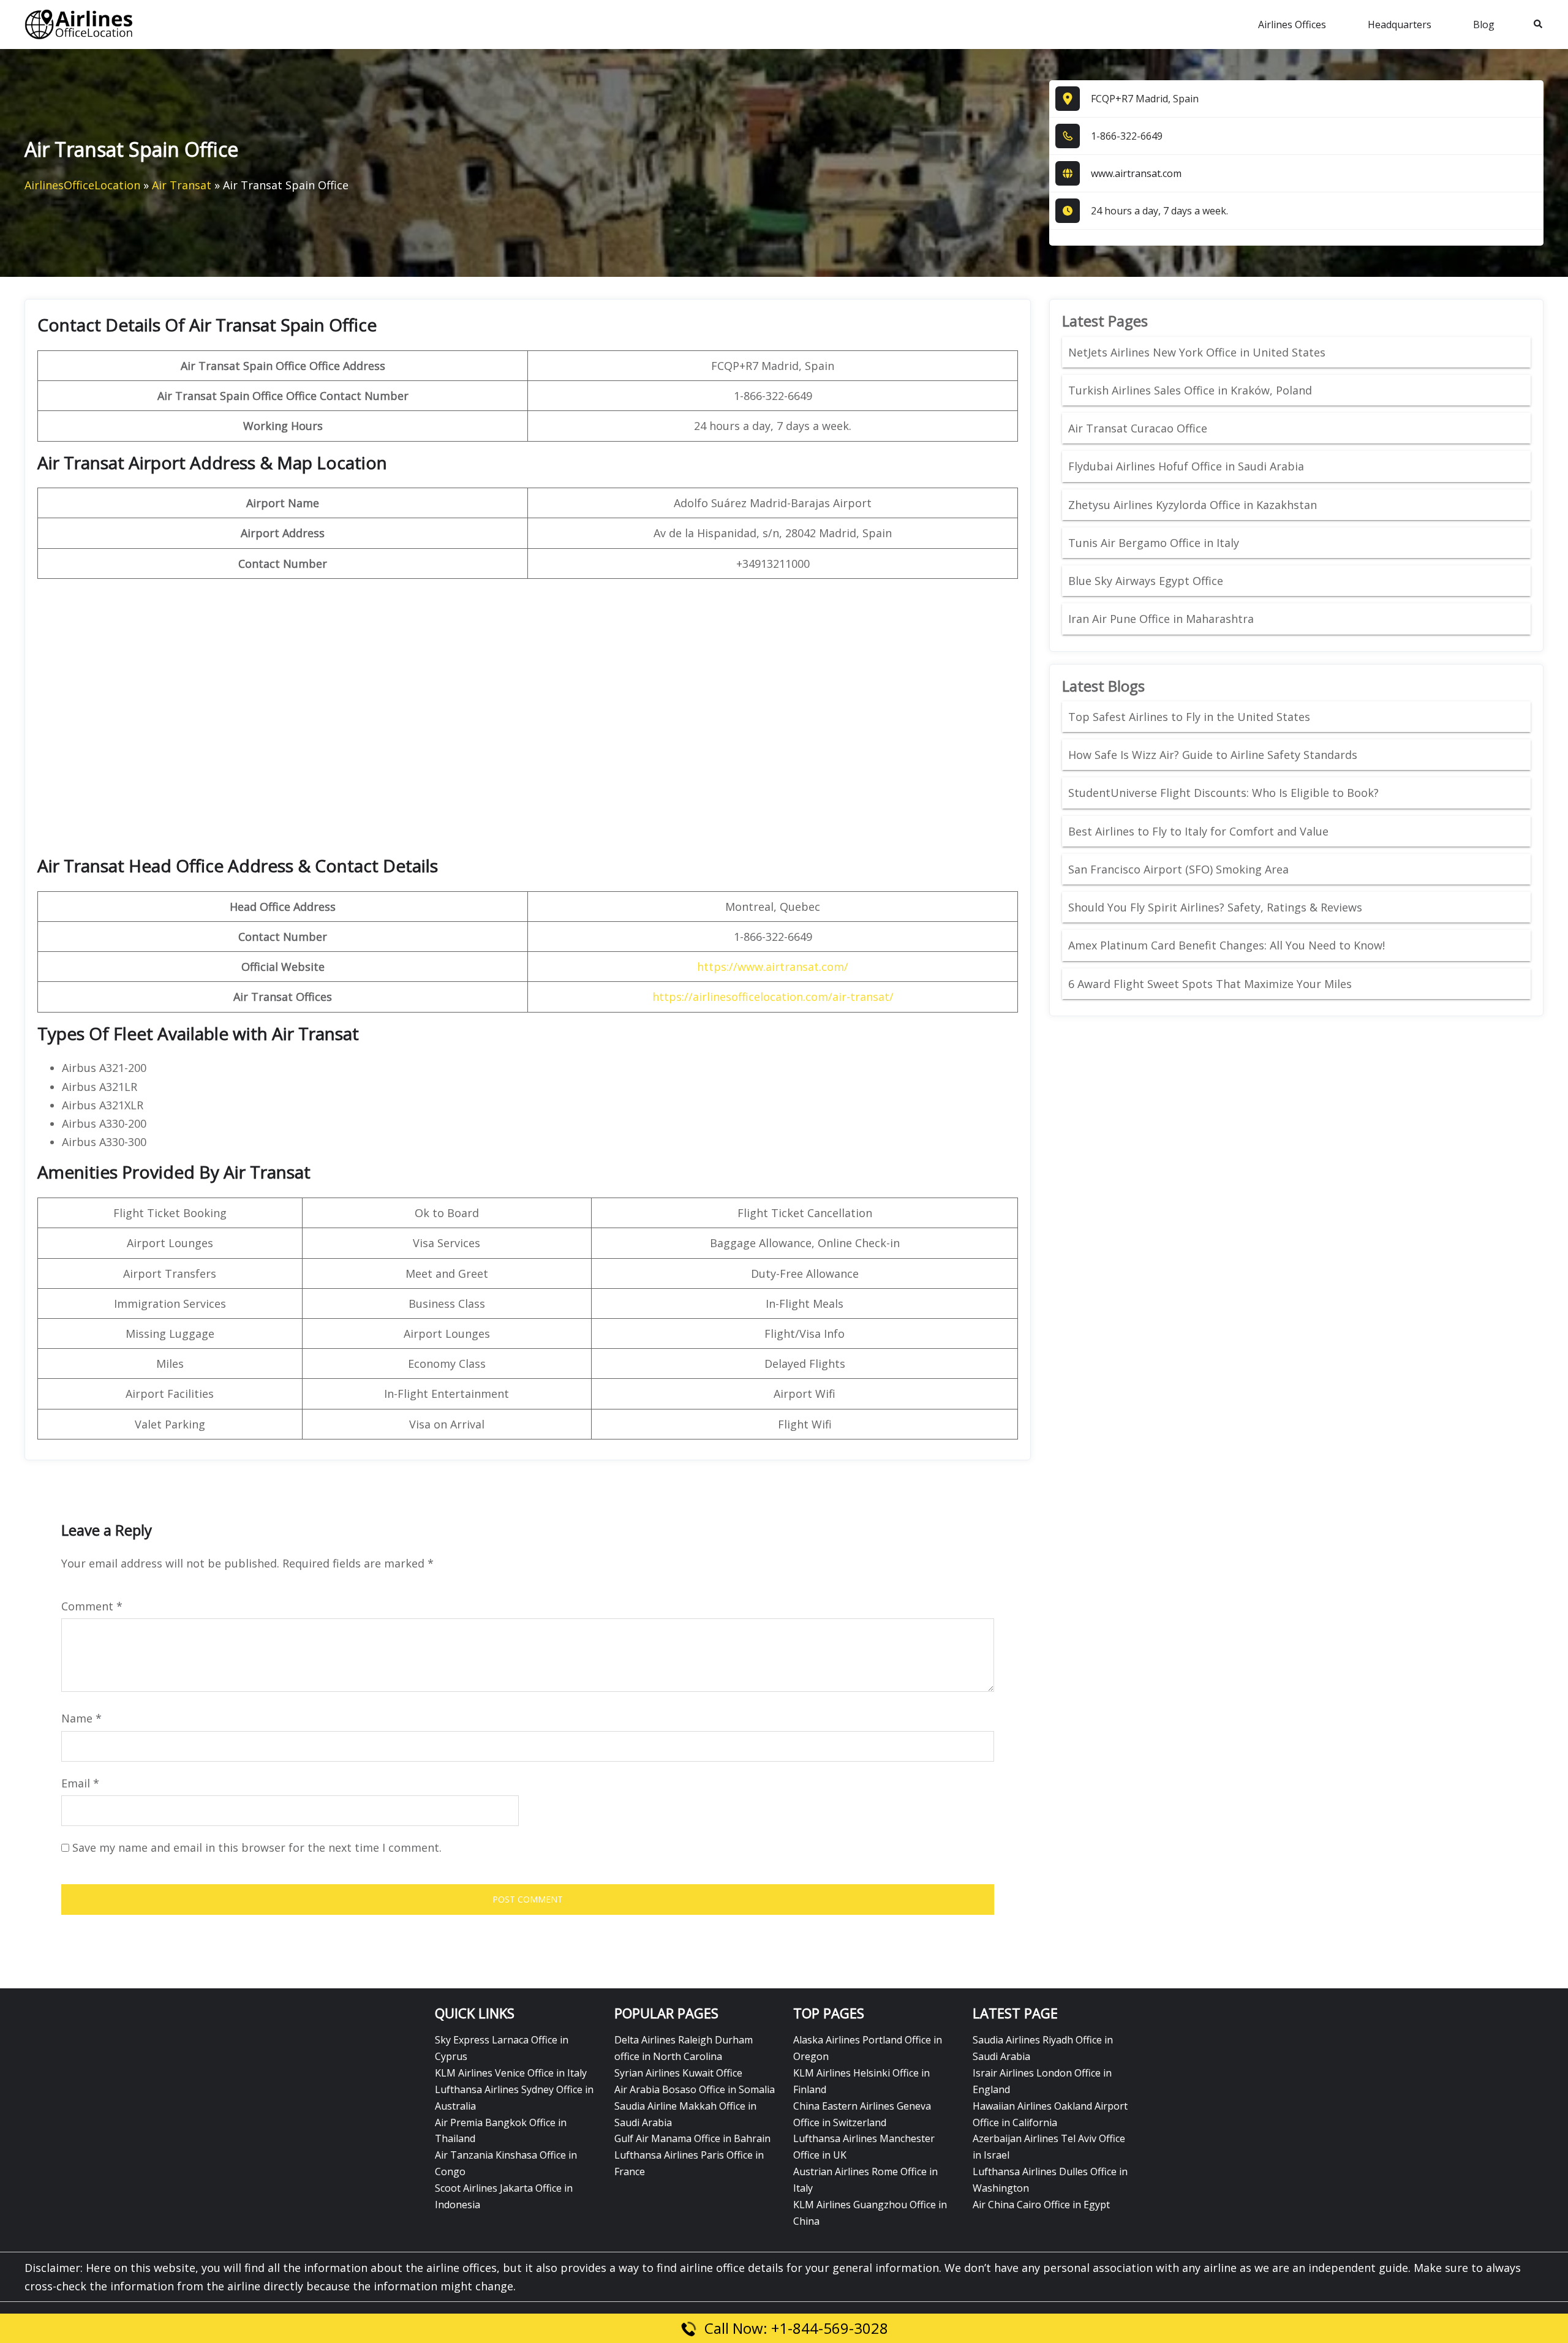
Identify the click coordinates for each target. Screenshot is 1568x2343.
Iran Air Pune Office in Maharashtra (1161, 619)
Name (81, 1718)
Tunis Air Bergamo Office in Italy (1154, 543)
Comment (92, 1606)
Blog (1484, 25)
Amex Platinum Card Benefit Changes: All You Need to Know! (1228, 945)
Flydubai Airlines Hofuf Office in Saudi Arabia (1186, 466)
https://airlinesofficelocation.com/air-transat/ (773, 997)
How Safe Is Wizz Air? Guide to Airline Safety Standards (1213, 755)
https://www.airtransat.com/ (773, 967)
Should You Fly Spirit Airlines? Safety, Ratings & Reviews (1215, 907)
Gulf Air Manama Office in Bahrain (692, 2138)
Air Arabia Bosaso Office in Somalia (695, 2089)
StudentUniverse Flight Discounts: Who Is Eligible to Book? (1225, 793)
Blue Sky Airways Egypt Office (1146, 581)
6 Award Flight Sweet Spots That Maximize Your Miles (1210, 984)
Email (80, 1783)
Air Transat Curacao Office (1138, 428)
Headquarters (1400, 25)
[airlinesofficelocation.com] (79, 23)
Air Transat (182, 185)
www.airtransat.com (1136, 173)
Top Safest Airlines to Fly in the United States (1191, 717)
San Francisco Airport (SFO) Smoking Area (1178, 869)
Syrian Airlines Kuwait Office (678, 2073)
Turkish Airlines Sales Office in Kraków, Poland (1190, 390)
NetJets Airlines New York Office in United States (1197, 352)
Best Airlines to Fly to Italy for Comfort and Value (1198, 831)
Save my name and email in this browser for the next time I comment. (257, 1847)
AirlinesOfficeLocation (82, 185)
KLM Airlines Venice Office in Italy (511, 2073)
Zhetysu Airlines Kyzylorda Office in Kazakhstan (1193, 505)
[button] (1539, 25)
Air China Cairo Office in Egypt (1041, 2205)
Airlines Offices (1292, 25)
